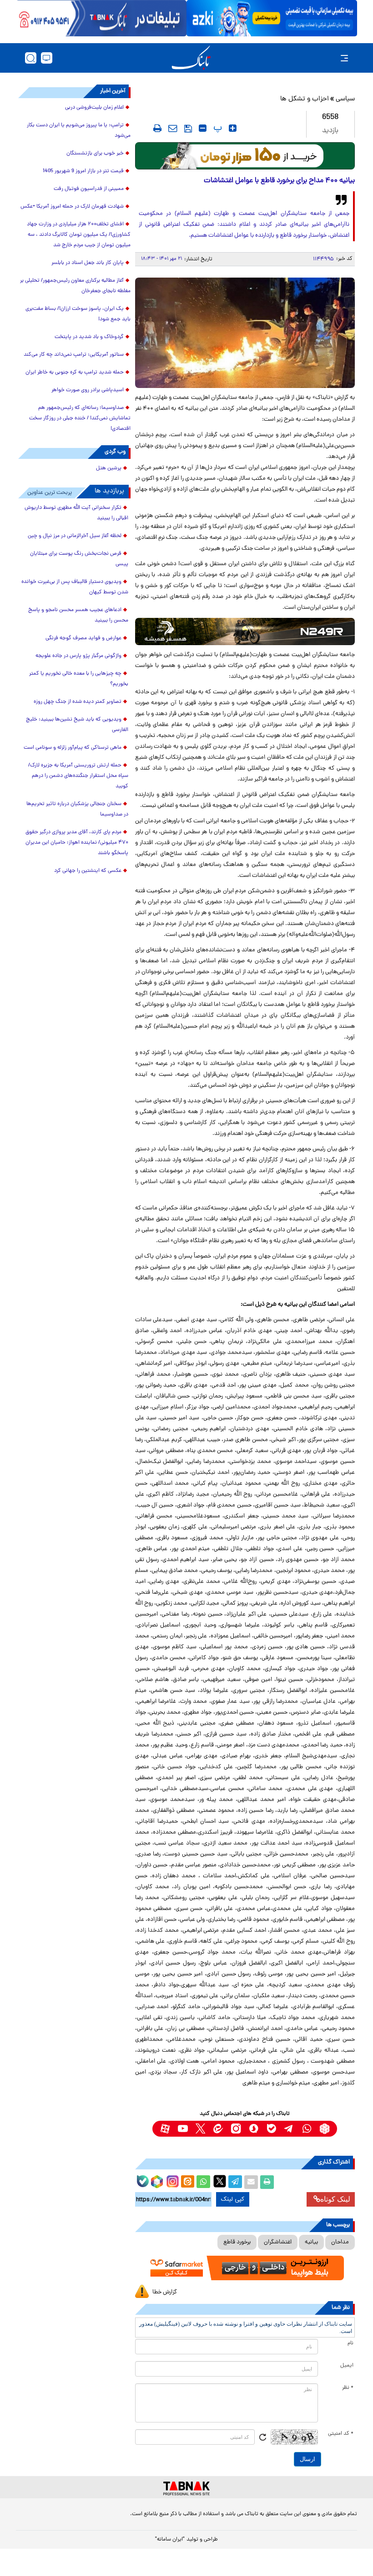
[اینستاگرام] (171, 2180)
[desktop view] (47, 58)
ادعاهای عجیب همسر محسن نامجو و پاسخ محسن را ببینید (78, 615)
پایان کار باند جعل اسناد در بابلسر (88, 263)
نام (350, 2343)
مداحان (340, 2242)
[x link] (200, 2129)
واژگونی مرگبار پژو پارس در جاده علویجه (78, 656)
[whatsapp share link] (203, 2182)
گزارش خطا (165, 2292)
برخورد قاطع (237, 2242)
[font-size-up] (233, 128)
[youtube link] (183, 2129)
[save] (188, 129)
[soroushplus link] (254, 2129)
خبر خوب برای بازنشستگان (95, 154)
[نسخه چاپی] (267, 2182)
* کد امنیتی (341, 2434)
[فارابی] (245, 156)
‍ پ (217, 128)
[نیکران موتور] (245, 632)
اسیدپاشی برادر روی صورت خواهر (88, 390)
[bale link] (271, 2129)
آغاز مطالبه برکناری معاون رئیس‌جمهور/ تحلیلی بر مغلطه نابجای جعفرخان (75, 286)
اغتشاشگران (278, 2242)
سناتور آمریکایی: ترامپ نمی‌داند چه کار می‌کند (74, 355)
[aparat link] (165, 2129)
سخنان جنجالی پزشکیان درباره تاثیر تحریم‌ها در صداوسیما (77, 809)
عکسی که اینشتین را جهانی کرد (88, 871)
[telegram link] (289, 2129)
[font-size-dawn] (203, 128)
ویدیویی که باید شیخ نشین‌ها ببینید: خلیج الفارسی (77, 725)
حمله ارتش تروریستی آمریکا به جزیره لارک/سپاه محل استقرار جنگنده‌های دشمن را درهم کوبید (78, 776)
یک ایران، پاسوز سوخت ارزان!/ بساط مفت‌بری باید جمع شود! (78, 314)
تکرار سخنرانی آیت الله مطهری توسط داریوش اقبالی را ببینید (76, 513)
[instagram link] (236, 2129)
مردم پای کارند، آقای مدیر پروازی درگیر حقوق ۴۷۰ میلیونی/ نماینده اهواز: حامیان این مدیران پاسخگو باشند (77, 843)
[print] (157, 128)
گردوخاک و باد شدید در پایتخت (89, 337)
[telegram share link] (235, 2182)
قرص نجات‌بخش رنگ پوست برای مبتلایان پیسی (79, 559)
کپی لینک (233, 2199)
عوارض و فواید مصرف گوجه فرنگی (83, 638)
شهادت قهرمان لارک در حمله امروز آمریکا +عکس (72, 207)
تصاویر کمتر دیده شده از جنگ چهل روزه (78, 702)
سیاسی (345, 99)
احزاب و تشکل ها (305, 99)
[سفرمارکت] (245, 2268)
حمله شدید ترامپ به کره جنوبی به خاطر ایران (75, 373)
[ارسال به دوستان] (251, 2182)
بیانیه (311, 2242)
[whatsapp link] (307, 2129)
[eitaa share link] (187, 2182)
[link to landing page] (191, 58)
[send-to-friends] (173, 128)
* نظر (348, 2388)
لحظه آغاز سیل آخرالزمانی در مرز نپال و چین (75, 536)
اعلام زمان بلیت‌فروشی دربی (94, 108)
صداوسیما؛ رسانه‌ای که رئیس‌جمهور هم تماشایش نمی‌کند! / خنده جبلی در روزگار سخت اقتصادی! (80, 418)
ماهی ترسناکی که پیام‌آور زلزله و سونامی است (73, 748)
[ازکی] (272, 18)
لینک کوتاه (335, 2199)
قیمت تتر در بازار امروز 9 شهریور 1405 (83, 171)
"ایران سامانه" (170, 2540)
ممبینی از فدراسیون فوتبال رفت (89, 189)
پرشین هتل (109, 468)
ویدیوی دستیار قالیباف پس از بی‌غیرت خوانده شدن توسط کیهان (75, 587)
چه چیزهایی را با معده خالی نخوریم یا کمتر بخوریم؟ (79, 679)
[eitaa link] (218, 2129)
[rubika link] (325, 2129)
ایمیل (347, 2366)
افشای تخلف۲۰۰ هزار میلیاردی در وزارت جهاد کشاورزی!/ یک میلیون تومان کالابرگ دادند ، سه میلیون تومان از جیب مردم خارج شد (79, 235)
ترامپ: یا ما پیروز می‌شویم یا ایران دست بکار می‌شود (79, 131)
